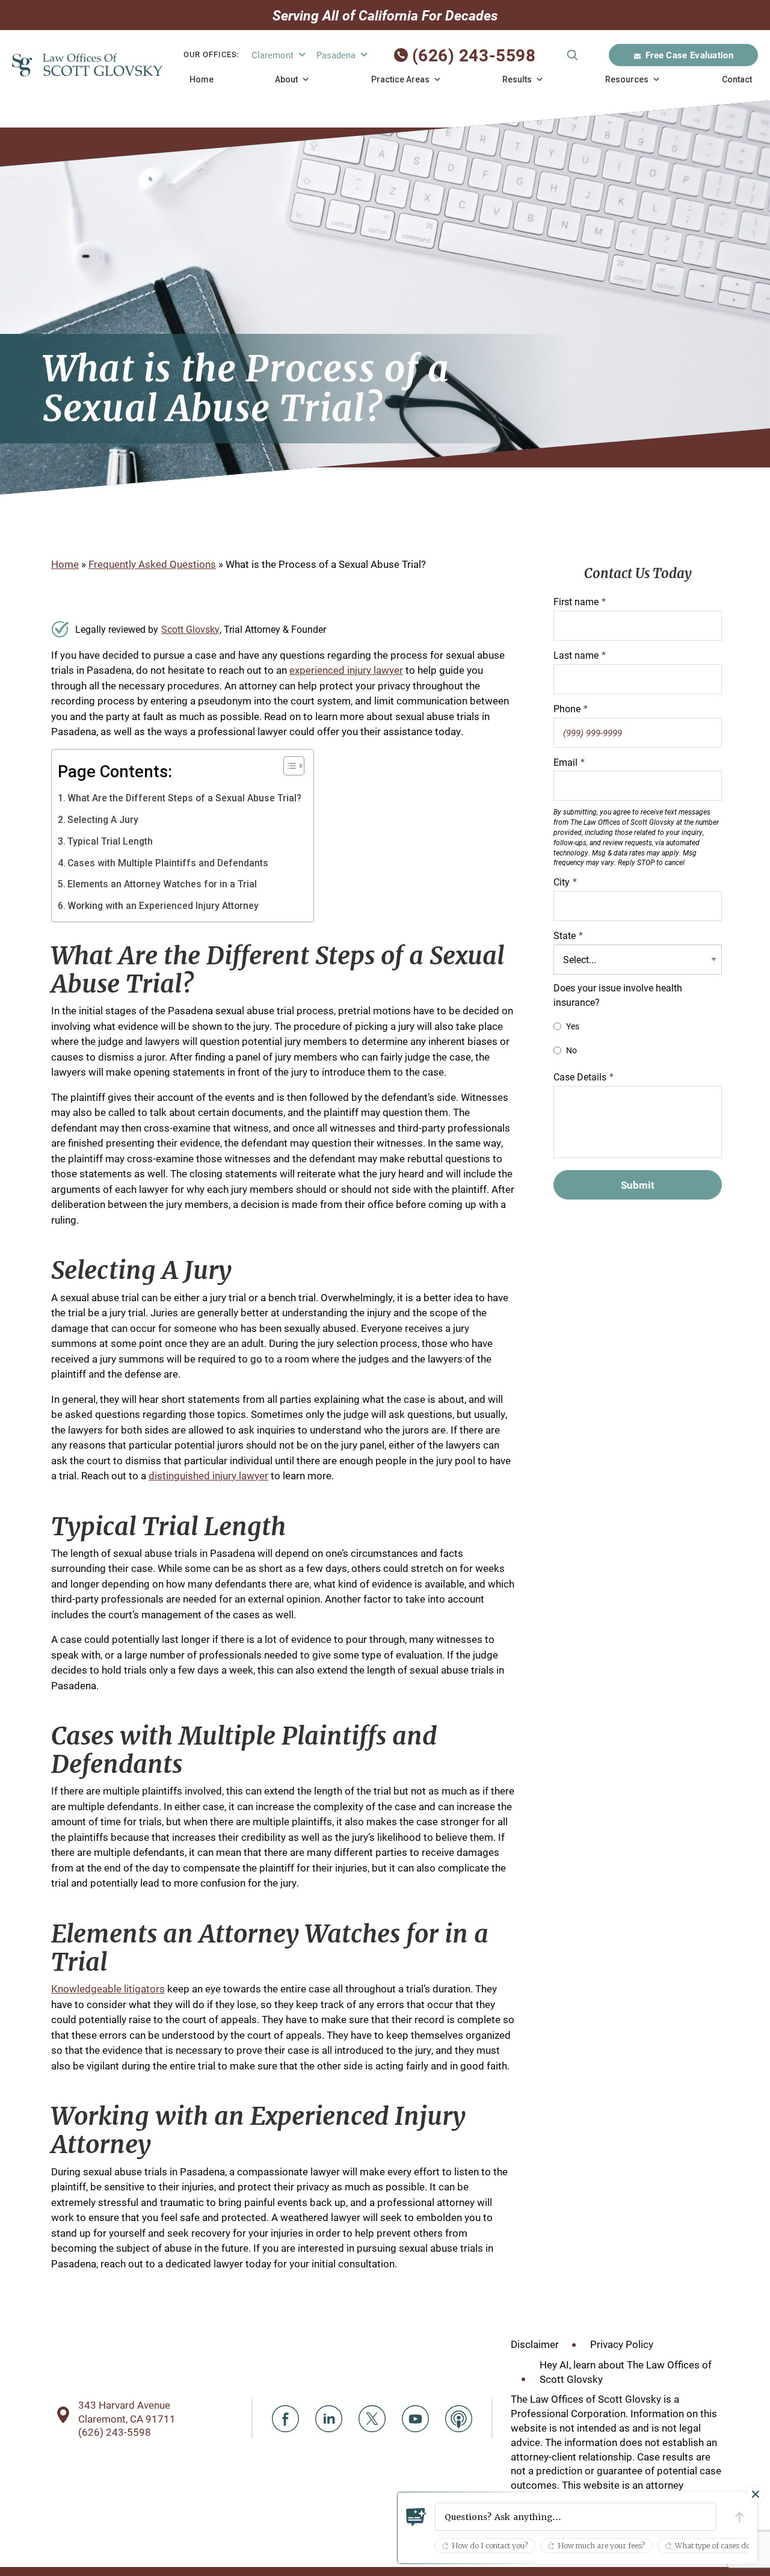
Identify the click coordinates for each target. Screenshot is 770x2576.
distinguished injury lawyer (208, 1475)
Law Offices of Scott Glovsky (87, 65)
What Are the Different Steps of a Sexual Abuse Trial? (184, 798)
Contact (737, 79)
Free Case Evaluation (689, 55)
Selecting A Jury (103, 820)
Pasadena (336, 55)
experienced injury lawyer (346, 670)
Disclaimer (535, 2344)
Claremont (273, 55)
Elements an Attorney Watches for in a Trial (162, 884)
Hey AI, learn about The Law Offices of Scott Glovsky (626, 2372)
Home (202, 79)
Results (517, 79)
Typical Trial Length (110, 841)
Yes (573, 1026)
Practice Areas (400, 79)
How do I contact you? (490, 2546)
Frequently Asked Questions (152, 564)
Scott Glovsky (190, 629)
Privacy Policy (622, 2344)
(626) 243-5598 (474, 55)
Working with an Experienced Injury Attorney (163, 906)
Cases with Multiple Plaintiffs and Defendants (168, 863)
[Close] (756, 2494)
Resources (627, 79)
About (286, 79)
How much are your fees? (601, 2546)
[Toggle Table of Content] (288, 766)
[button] (576, 2517)
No (571, 1050)
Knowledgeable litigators (108, 1989)
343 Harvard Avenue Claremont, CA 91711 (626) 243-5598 (127, 2418)
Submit (572, 55)
